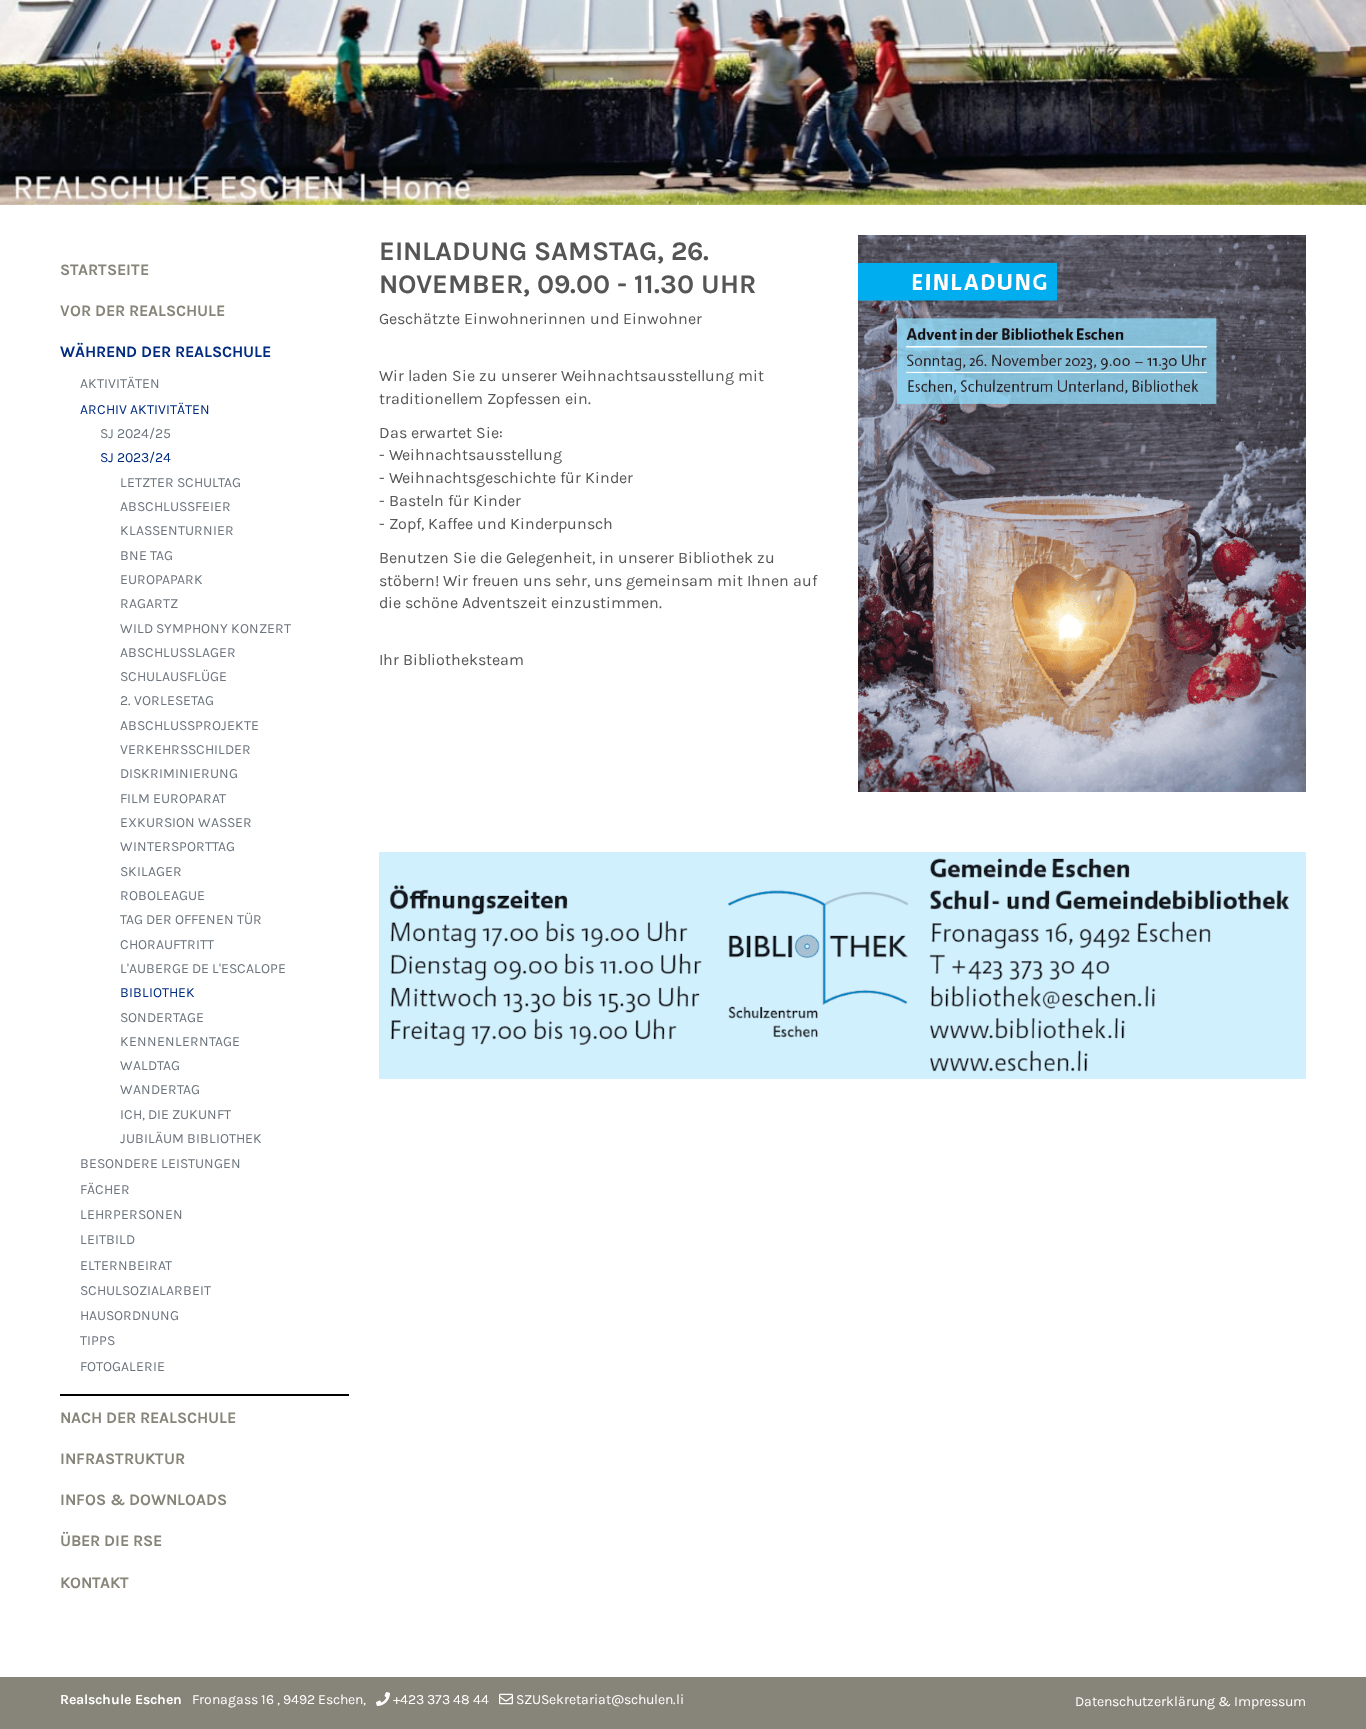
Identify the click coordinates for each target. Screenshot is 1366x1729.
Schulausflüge (173, 676)
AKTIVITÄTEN (120, 383)
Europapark (161, 579)
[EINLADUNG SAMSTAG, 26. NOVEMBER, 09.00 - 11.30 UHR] (1082, 526)
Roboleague (162, 895)
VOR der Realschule (142, 310)
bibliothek (157, 992)
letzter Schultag (180, 482)
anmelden (1049, 1703)
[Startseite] (683, 102)
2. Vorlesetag (167, 700)
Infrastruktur (122, 1458)
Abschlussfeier (175, 506)
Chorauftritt (167, 944)
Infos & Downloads (143, 1499)
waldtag (150, 1065)
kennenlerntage (180, 1041)
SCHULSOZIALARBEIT (145, 1290)
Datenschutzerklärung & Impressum (1190, 1701)
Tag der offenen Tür (191, 919)
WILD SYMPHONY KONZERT (205, 628)
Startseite (104, 269)
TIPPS (97, 1340)
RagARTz (149, 603)
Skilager (151, 871)
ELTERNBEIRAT (126, 1265)
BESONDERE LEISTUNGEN (160, 1163)
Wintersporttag (177, 846)
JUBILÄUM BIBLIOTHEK (191, 1138)
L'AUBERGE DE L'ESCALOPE (203, 968)
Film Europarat (173, 798)
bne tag (146, 555)
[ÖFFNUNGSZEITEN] (842, 978)
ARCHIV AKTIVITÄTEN (145, 409)
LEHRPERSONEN (131, 1214)
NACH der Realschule (148, 1417)
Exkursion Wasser (186, 822)
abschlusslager (178, 652)
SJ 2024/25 (135, 433)
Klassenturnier (177, 530)
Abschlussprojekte (189, 725)
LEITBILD (107, 1239)
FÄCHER (105, 1189)
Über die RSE (111, 1540)
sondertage (162, 1017)
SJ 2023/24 (135, 457)
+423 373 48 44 (441, 1699)
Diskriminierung (179, 773)
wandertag (160, 1089)
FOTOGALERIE (122, 1366)
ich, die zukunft (175, 1114)
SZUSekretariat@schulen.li (600, 1699)
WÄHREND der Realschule (165, 351)
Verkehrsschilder (185, 749)
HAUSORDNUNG (129, 1315)
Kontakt (94, 1582)
